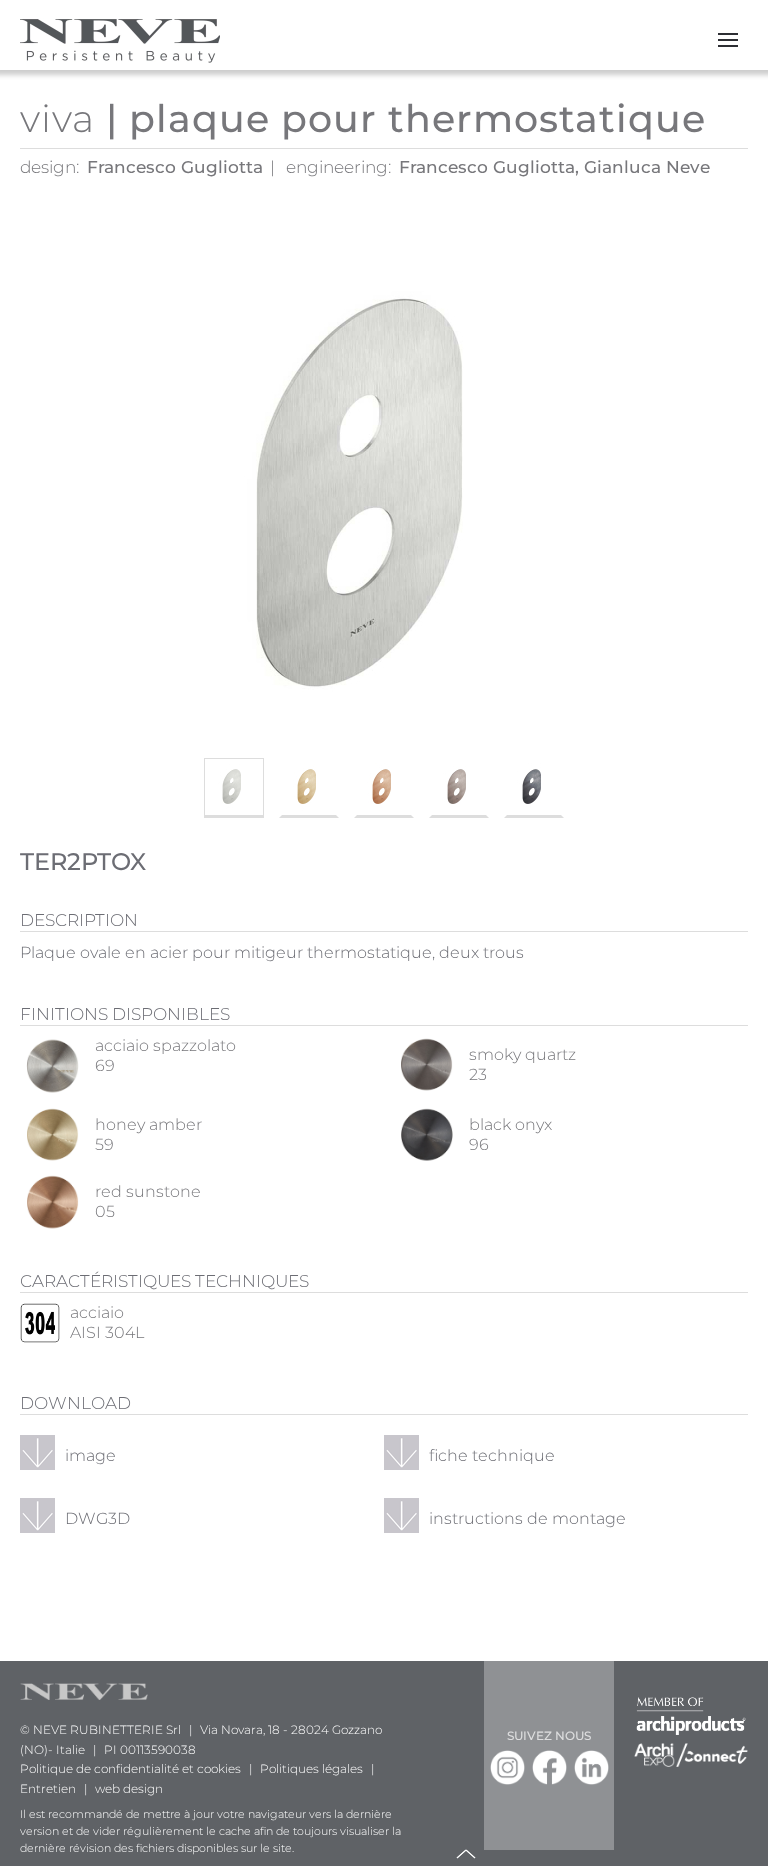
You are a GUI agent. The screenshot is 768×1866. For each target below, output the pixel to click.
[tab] (234, 788)
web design (129, 1788)
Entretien (48, 1788)
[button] (728, 40)
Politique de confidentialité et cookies (130, 1768)
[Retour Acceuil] (120, 40)
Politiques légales (311, 1768)
